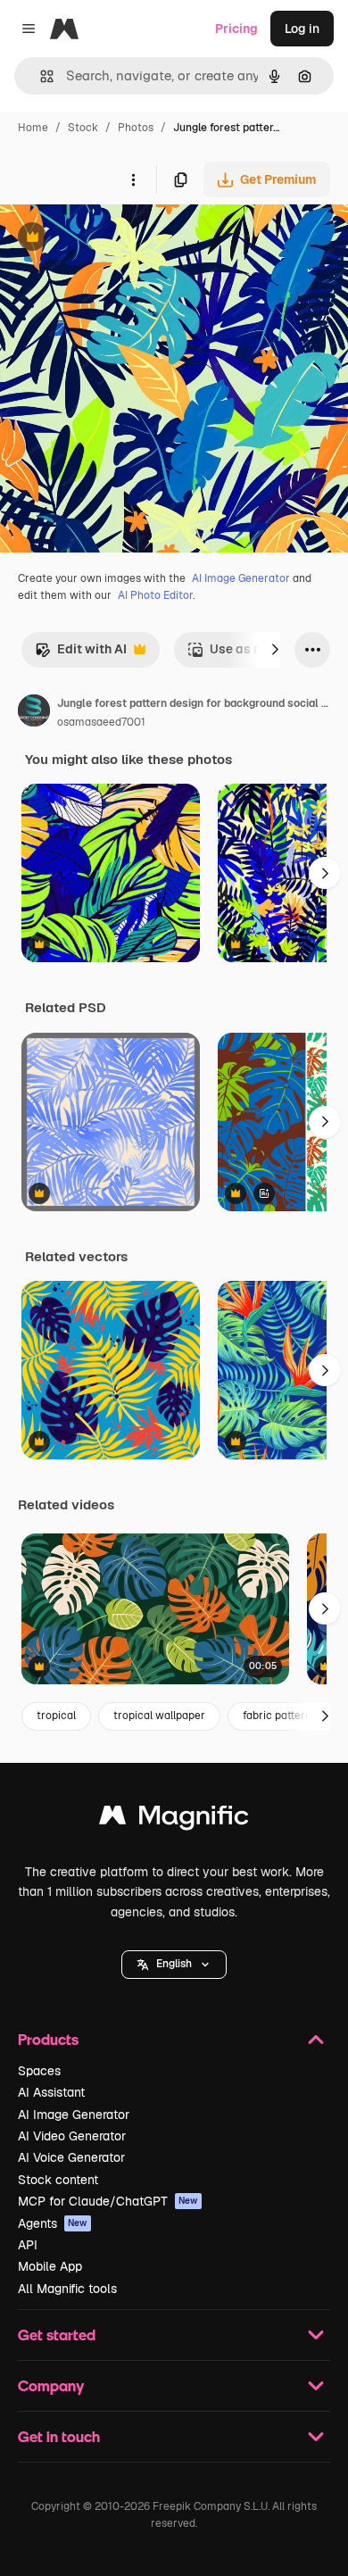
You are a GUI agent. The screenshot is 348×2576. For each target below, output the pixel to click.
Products (48, 2039)
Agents (53, 2223)
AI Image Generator (241, 578)
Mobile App (50, 2266)
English (174, 1964)
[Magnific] (174, 1820)
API (28, 2245)
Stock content (58, 2180)
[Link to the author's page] (34, 713)
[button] (174, 1965)
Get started (57, 2335)
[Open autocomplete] (40, 76)
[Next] (275, 650)
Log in (302, 29)
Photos (136, 128)
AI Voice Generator (71, 2157)
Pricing (236, 29)
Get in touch (59, 2436)
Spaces (39, 2071)
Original (114, 239)
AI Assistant (51, 2092)
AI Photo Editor (155, 595)
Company (51, 2385)
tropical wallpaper (159, 1716)
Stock (83, 128)
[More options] (133, 179)
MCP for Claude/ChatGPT (108, 2201)
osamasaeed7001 (101, 722)
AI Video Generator (72, 2136)
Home (33, 128)
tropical (56, 1716)
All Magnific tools (67, 2289)
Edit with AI (81, 654)
